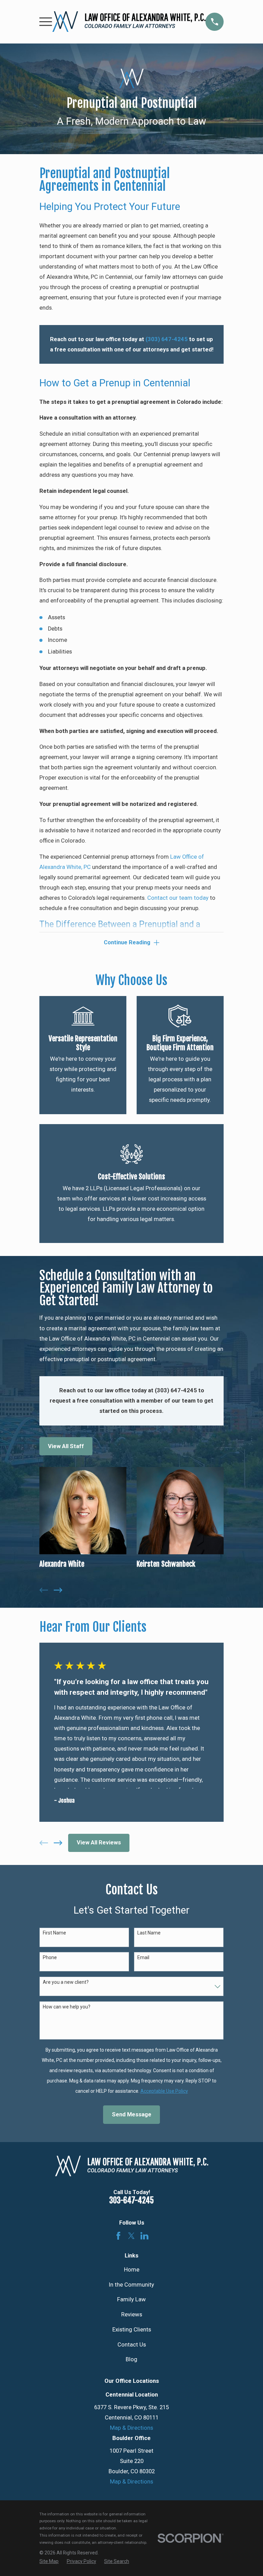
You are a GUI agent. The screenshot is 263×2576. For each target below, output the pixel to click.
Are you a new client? (66, 1982)
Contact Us (132, 2345)
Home (132, 2270)
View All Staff (66, 1446)
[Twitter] (131, 2236)
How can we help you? (67, 2007)
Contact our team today (178, 898)
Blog (131, 2359)
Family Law (131, 2299)
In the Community (131, 2285)
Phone (50, 1957)
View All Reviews (99, 1843)
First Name (54, 1933)
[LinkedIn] (144, 2236)
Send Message (132, 2114)
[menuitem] (49, 2561)
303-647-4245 (131, 2200)
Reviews (132, 2314)
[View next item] (58, 1590)
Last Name (149, 1933)
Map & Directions (131, 2428)
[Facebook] (118, 2236)
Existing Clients (132, 2330)
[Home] (129, 22)
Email (143, 1957)
